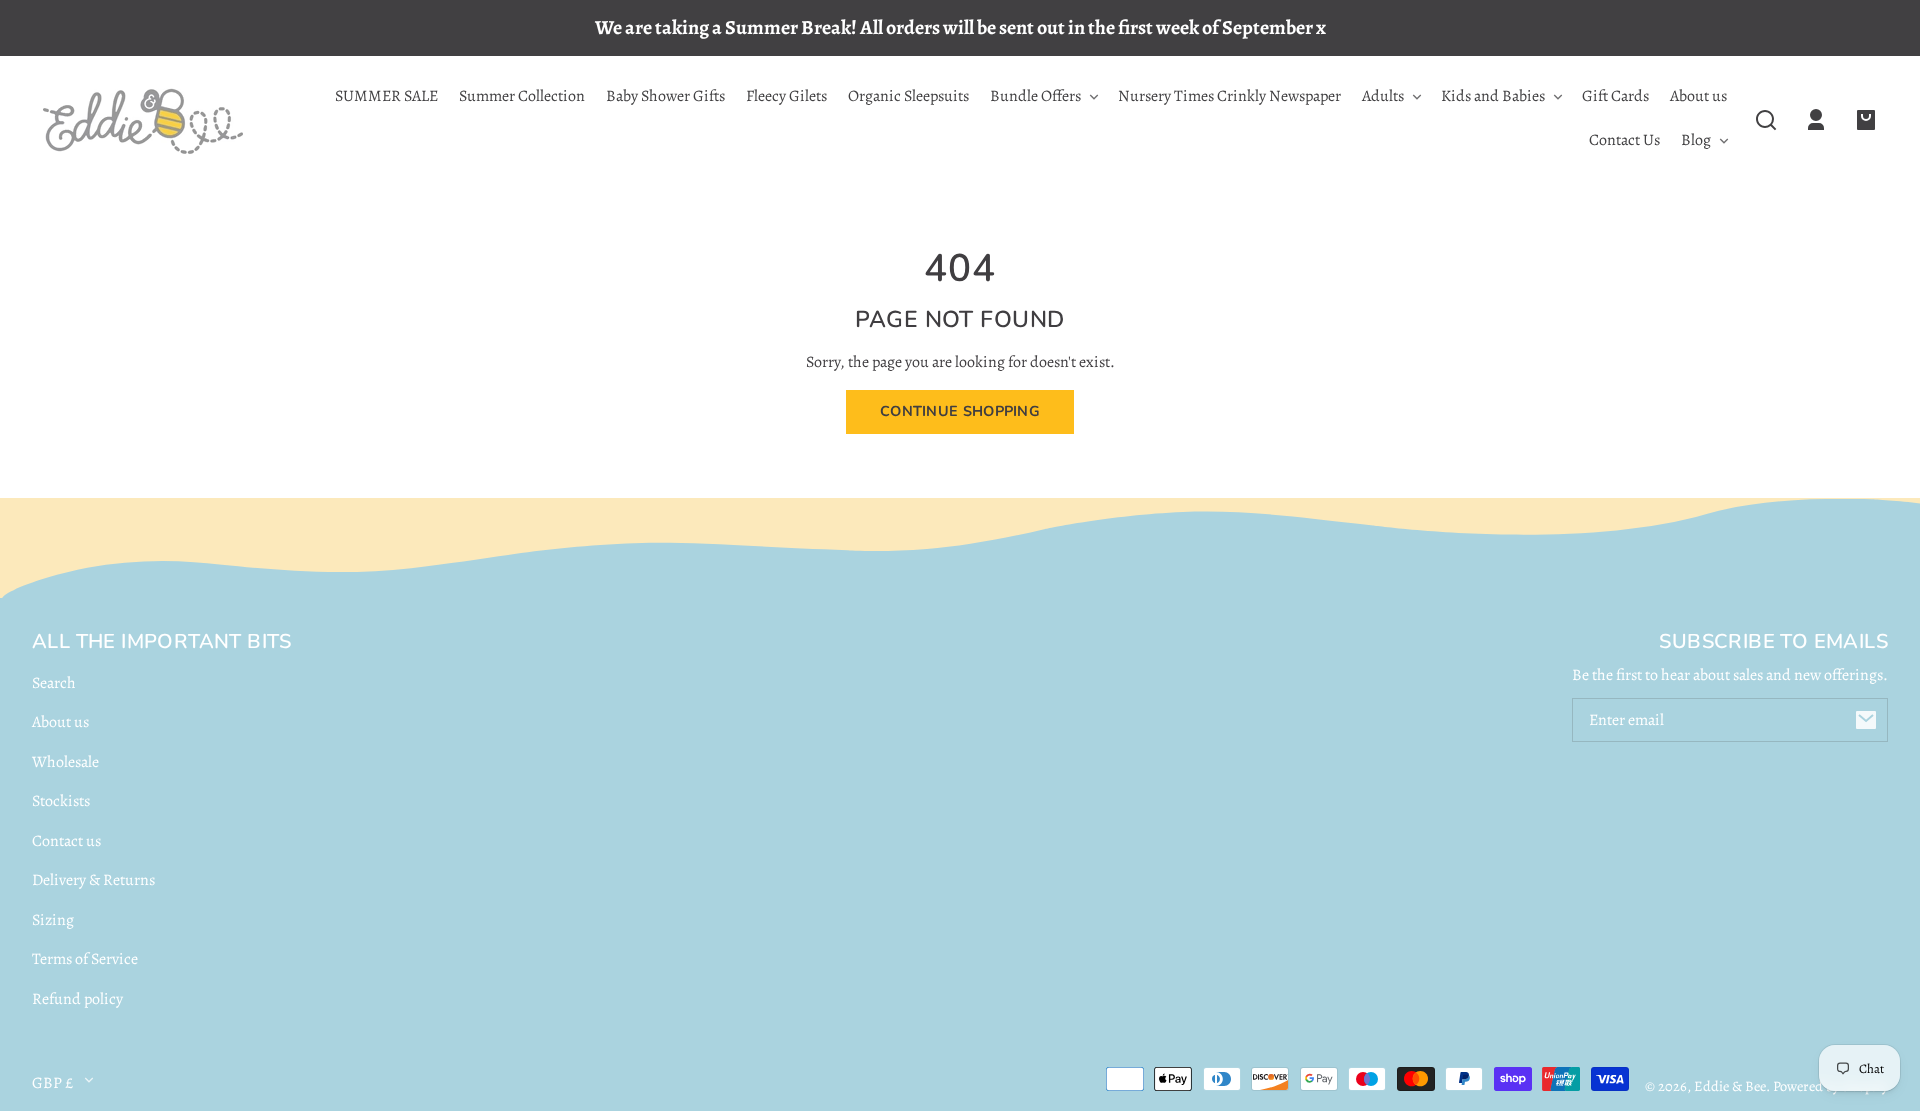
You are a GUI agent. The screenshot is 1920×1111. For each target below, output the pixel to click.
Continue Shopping (960, 411)
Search (54, 683)
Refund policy (77, 999)
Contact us (66, 841)
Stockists (61, 801)
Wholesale (65, 762)
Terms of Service (85, 959)
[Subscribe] (1866, 720)
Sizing (53, 920)
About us (60, 722)
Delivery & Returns (93, 880)
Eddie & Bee (1730, 1086)
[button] (1766, 120)
